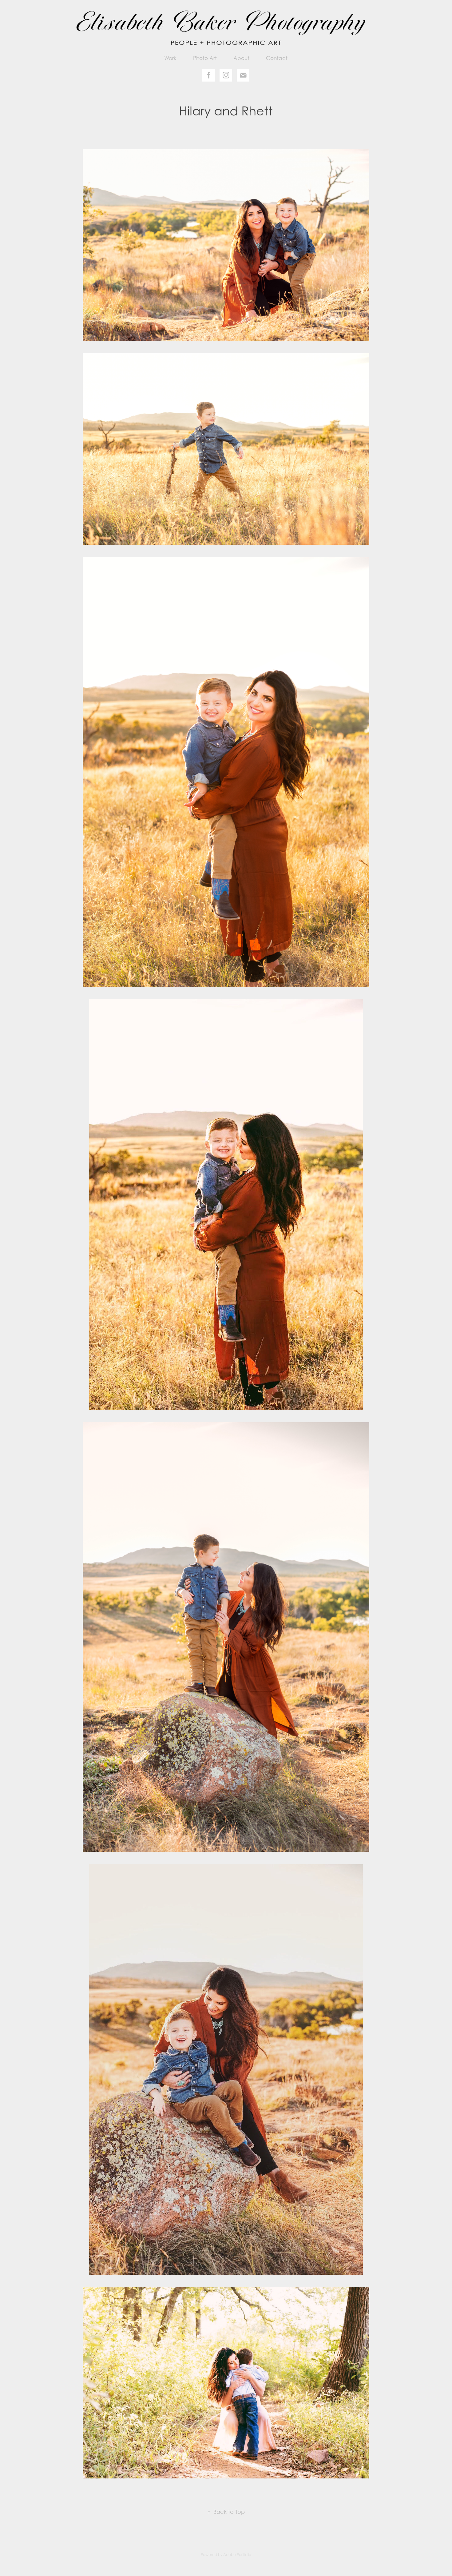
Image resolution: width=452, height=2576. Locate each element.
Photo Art (205, 58)
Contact (277, 58)
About (241, 58)
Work (170, 58)
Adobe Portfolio (237, 2555)
